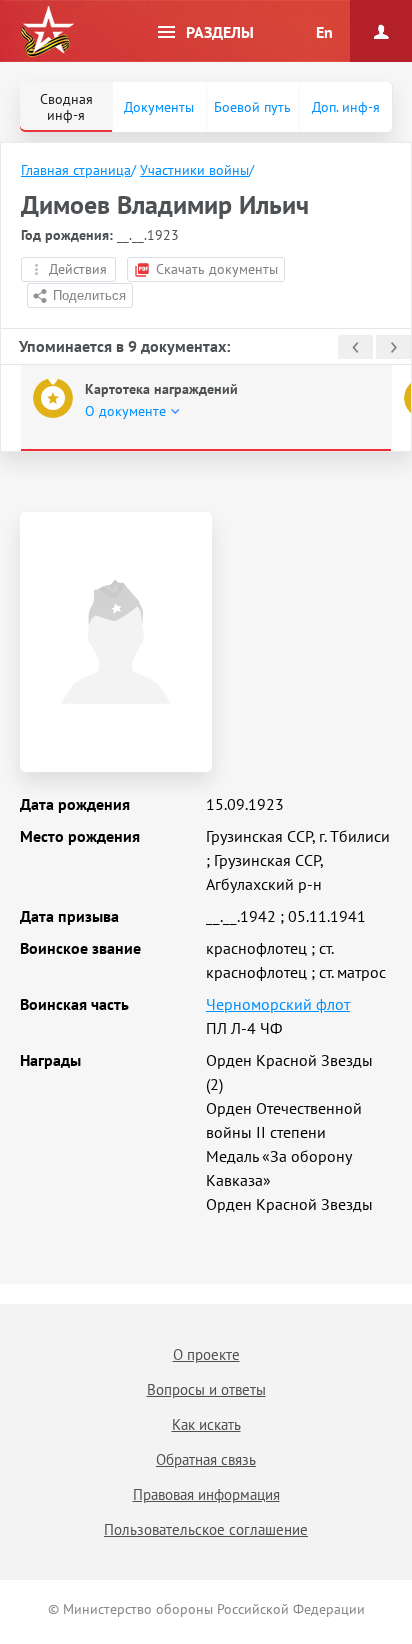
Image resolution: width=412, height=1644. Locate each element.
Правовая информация (206, 1494)
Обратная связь (206, 1459)
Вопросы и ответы (206, 1389)
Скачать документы (217, 269)
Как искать (206, 1424)
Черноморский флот (278, 1004)
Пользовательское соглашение (206, 1529)
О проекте (206, 1354)
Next (393, 347)
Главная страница (76, 170)
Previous (355, 347)
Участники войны (194, 170)
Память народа (47, 32)
